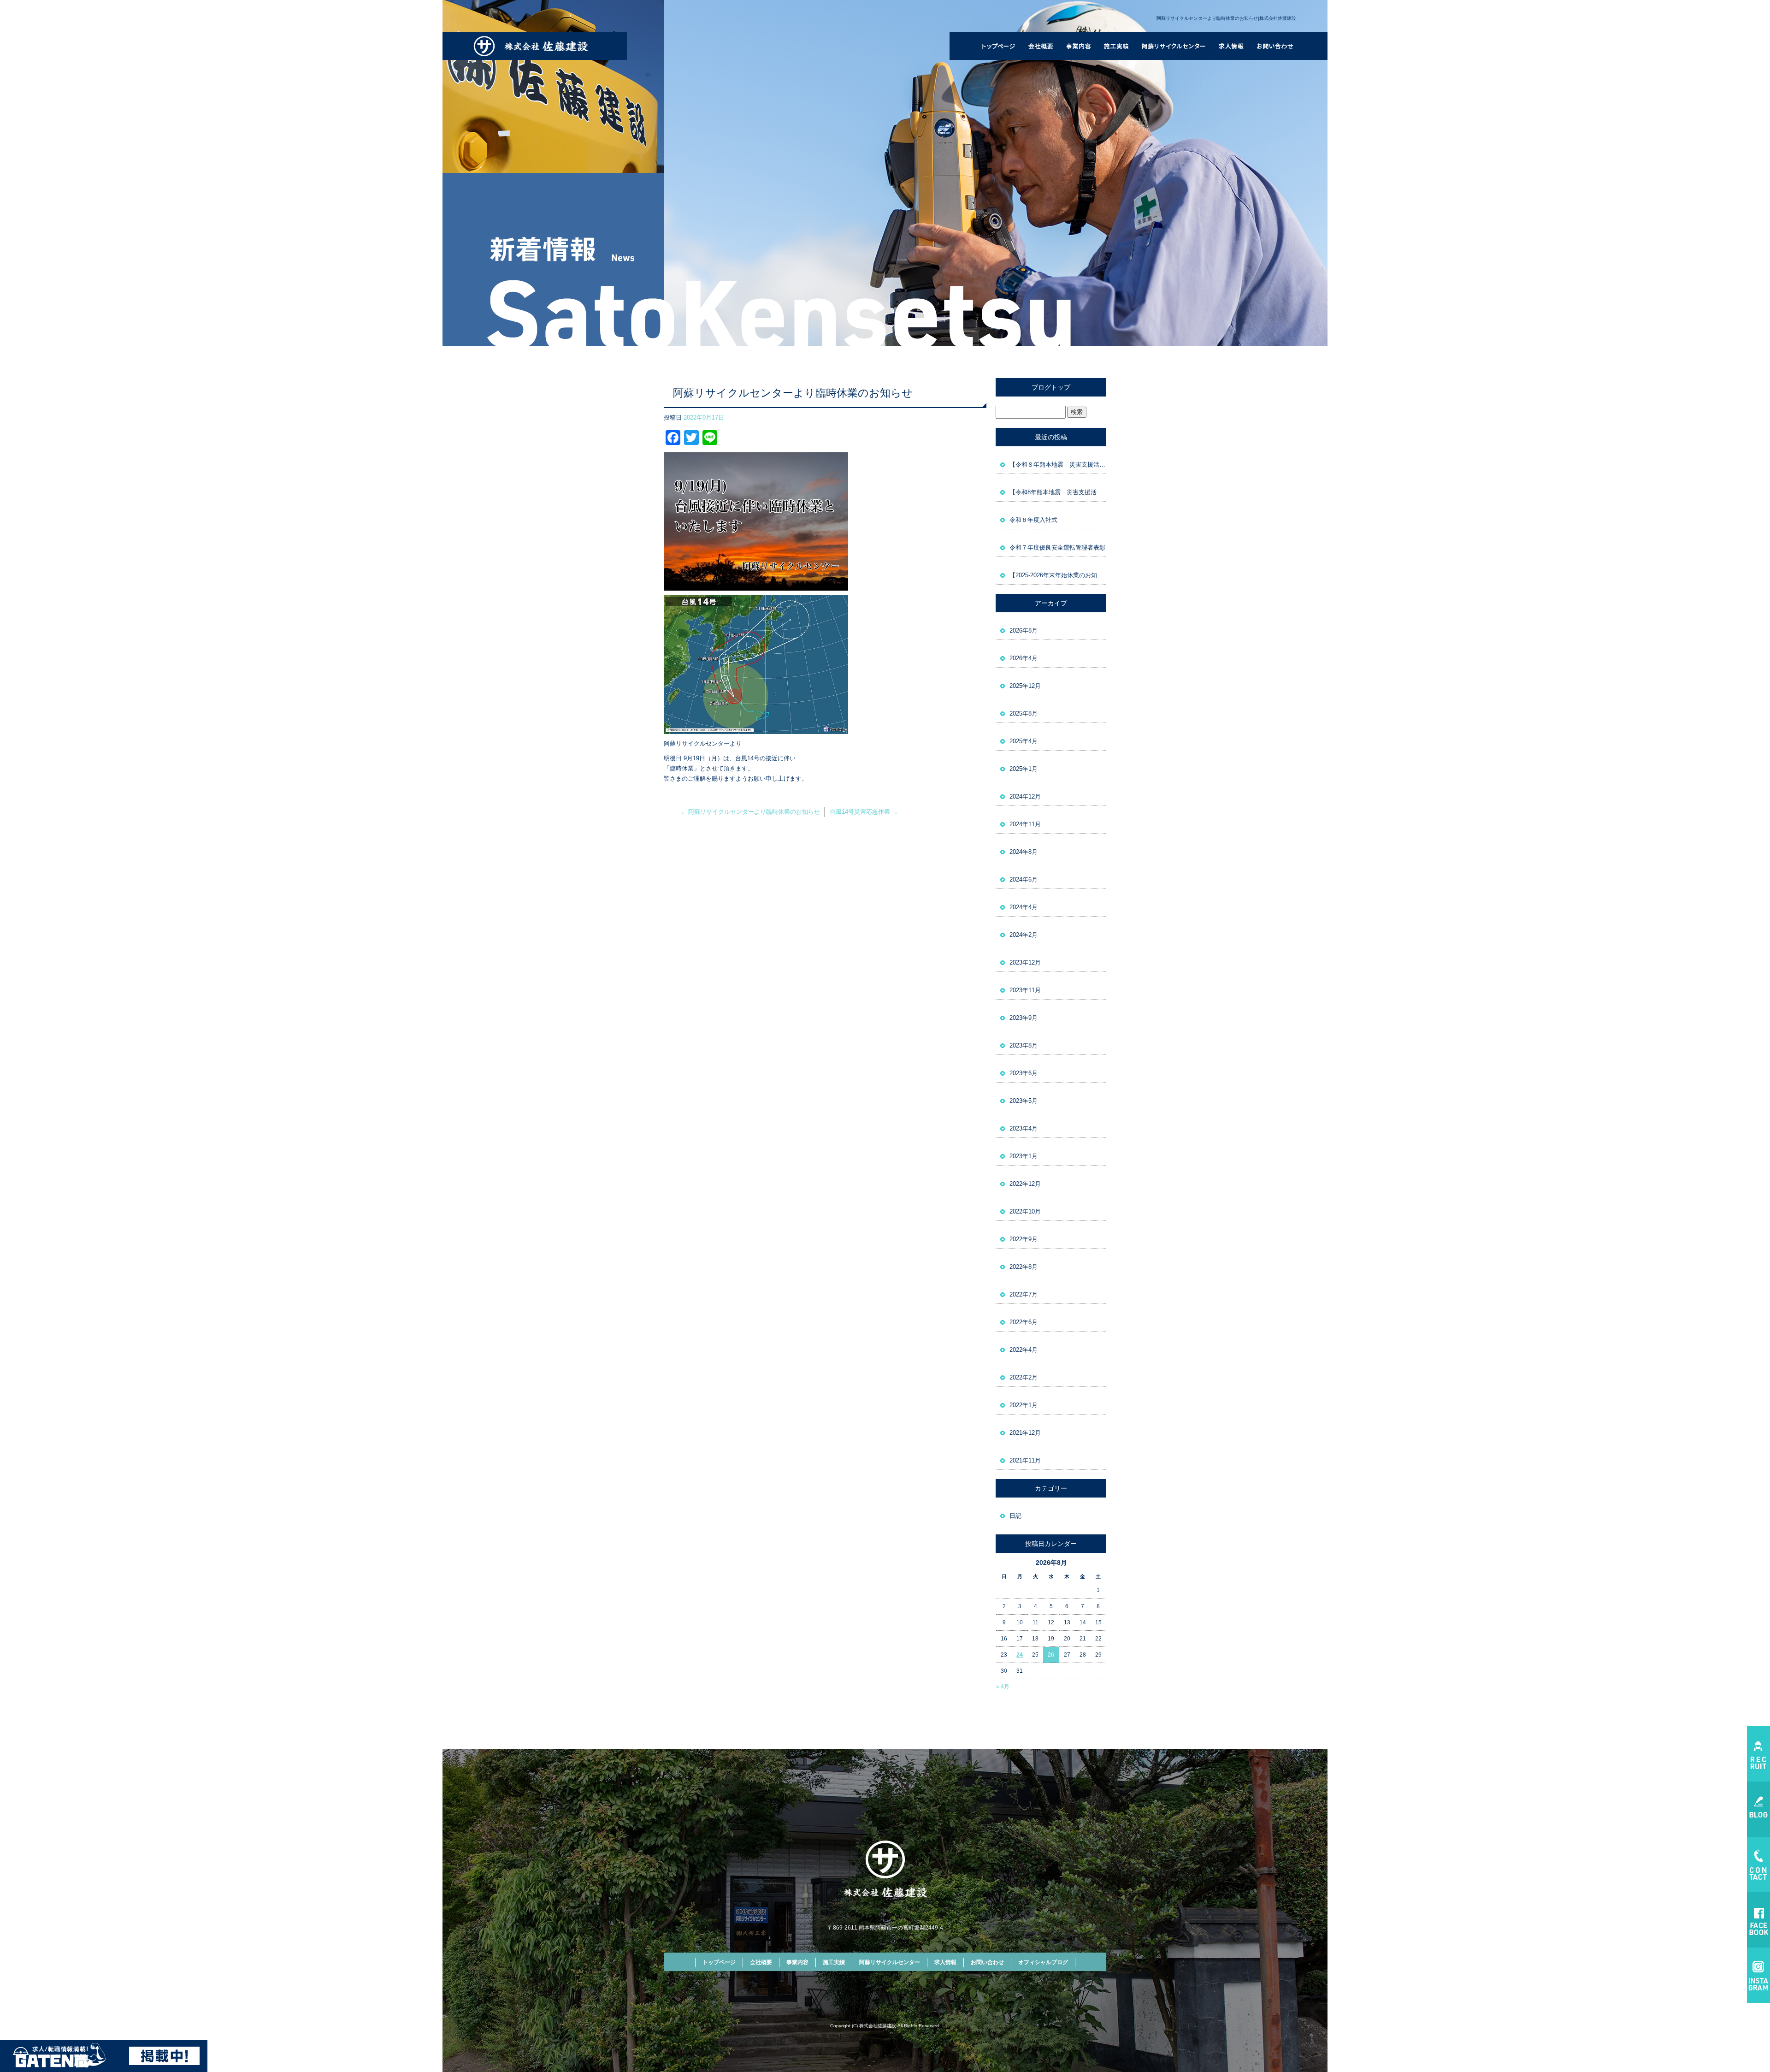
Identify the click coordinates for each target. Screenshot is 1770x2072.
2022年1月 (1024, 1405)
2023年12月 (1025, 962)
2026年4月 (1024, 658)
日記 (1015, 1516)
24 (1020, 1655)
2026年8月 (1024, 630)
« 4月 (1003, 1687)
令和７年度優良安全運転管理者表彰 (1057, 548)
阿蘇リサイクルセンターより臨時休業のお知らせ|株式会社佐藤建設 (1226, 18)
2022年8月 (1024, 1267)
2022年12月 (1025, 1184)
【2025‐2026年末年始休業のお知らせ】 (1058, 575)
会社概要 (1040, 46)
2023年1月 (1024, 1156)
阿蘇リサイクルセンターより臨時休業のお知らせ (750, 812)
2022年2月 (1024, 1377)
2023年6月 (1024, 1073)
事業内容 (1078, 46)
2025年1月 (1024, 769)
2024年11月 (1025, 824)
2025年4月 (1024, 741)
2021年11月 (1025, 1460)
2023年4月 (1024, 1128)
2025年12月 (1025, 686)
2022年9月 (1024, 1239)
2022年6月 (1024, 1322)
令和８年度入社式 (1033, 520)
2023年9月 (1024, 1018)
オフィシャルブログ (1043, 1962)
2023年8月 (1024, 1045)
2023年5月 (1024, 1101)
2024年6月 (1024, 879)
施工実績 (1117, 46)
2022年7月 (1024, 1294)
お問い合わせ (1276, 46)
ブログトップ (1051, 387)
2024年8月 (1024, 852)
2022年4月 (1024, 1350)
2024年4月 (1024, 907)
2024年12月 (1025, 796)
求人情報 (1231, 46)
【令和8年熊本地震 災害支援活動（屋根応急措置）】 (1058, 492)
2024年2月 (1024, 935)
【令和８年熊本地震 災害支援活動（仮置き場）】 (1058, 465)
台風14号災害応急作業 (864, 812)
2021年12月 (1025, 1433)
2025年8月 (1024, 713)
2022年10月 (1025, 1211)
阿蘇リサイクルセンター (1174, 46)
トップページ (998, 46)
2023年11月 (1025, 990)
